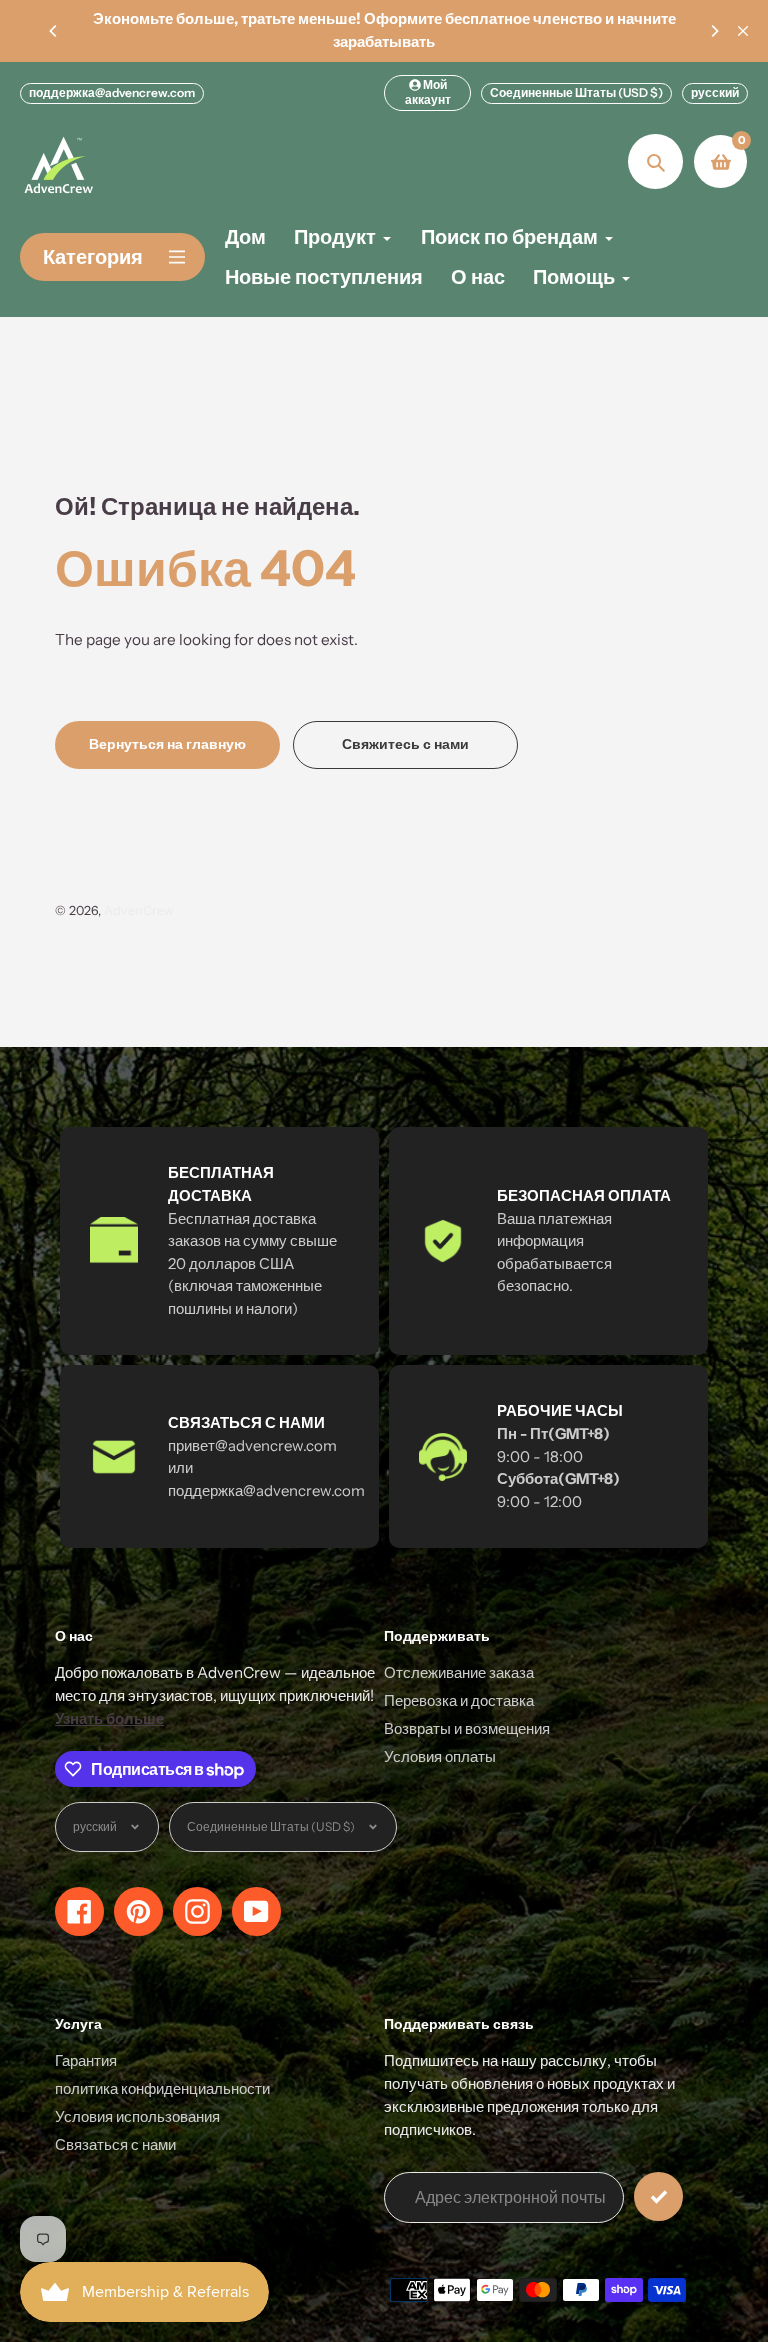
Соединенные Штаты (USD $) (576, 92)
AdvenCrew (139, 910)
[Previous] (54, 31)
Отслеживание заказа (459, 1672)
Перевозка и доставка (459, 1700)
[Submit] (658, 2196)
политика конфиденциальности (162, 2088)
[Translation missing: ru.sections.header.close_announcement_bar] (743, 31)
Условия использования (137, 2116)
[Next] (714, 31)
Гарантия (86, 2060)
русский (715, 92)
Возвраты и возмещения (467, 1728)
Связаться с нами (115, 2144)
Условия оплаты (440, 1756)
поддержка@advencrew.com (112, 92)
